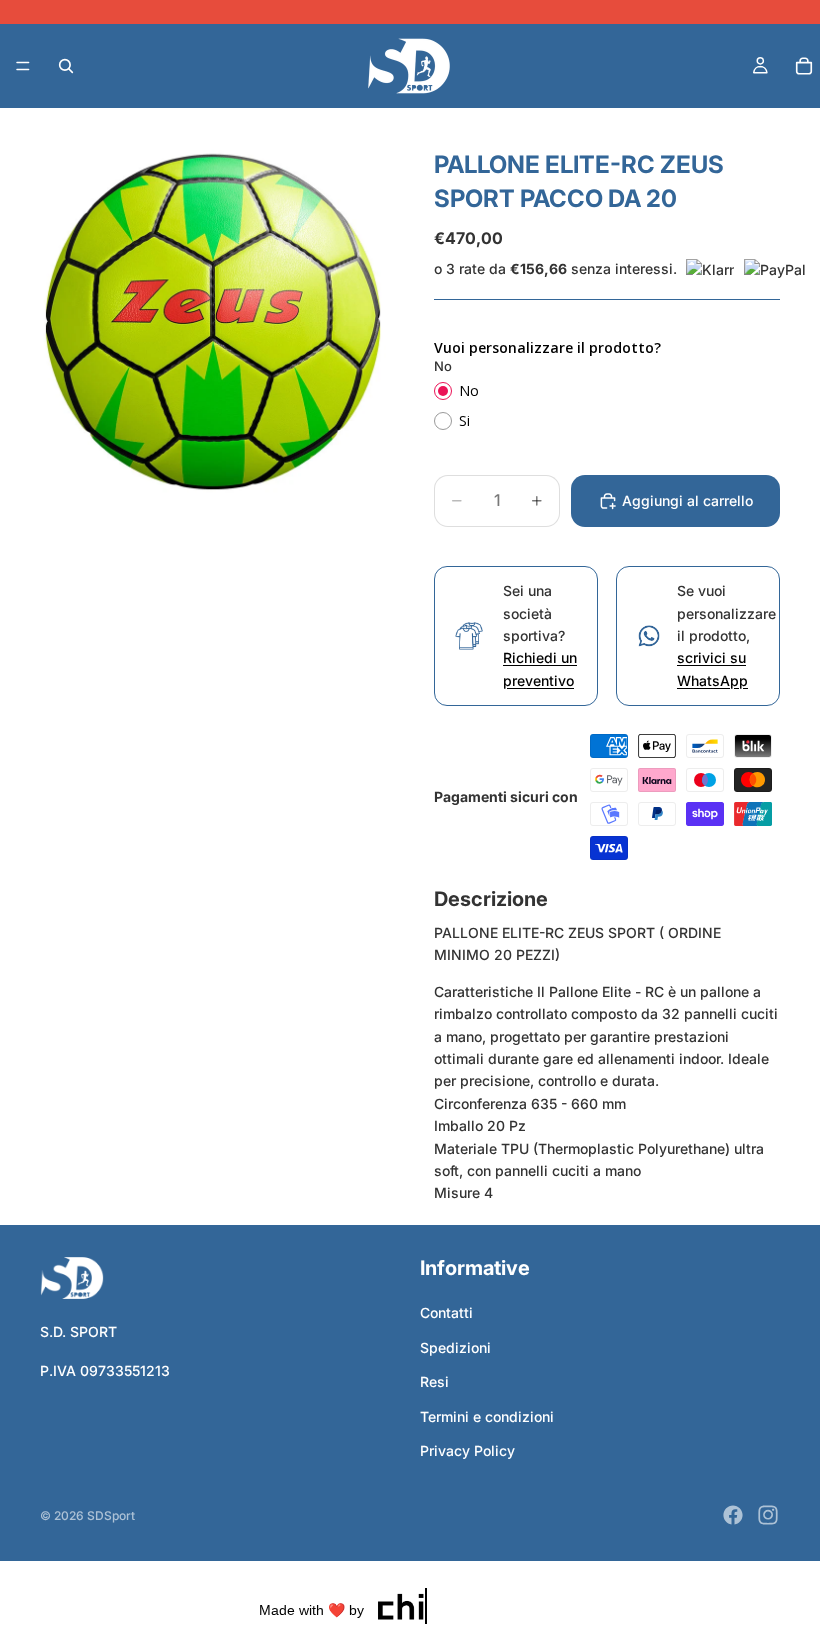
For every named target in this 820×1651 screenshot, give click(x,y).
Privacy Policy (467, 1450)
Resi (434, 1381)
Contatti (446, 1312)
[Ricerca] (66, 66)
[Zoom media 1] (213, 321)
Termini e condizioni (487, 1416)
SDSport (111, 1515)
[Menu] (23, 66)
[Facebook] (733, 1515)
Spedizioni (455, 1347)
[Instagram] (768, 1515)
